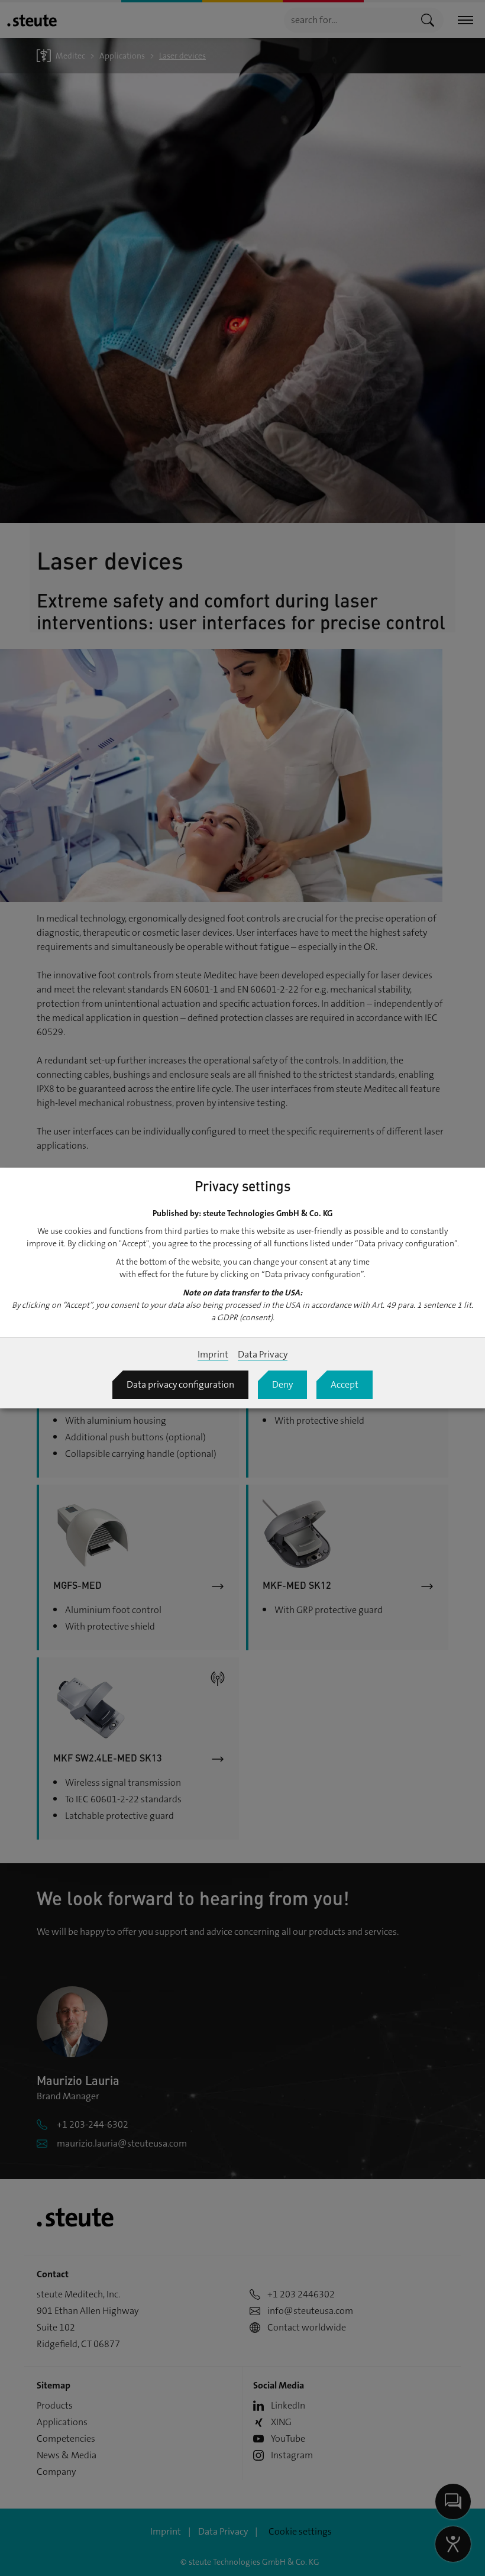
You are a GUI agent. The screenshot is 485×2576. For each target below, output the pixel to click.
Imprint (213, 1354)
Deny (282, 1384)
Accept (345, 1384)
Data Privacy (263, 1354)
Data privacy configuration (180, 1384)
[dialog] (242, 1288)
